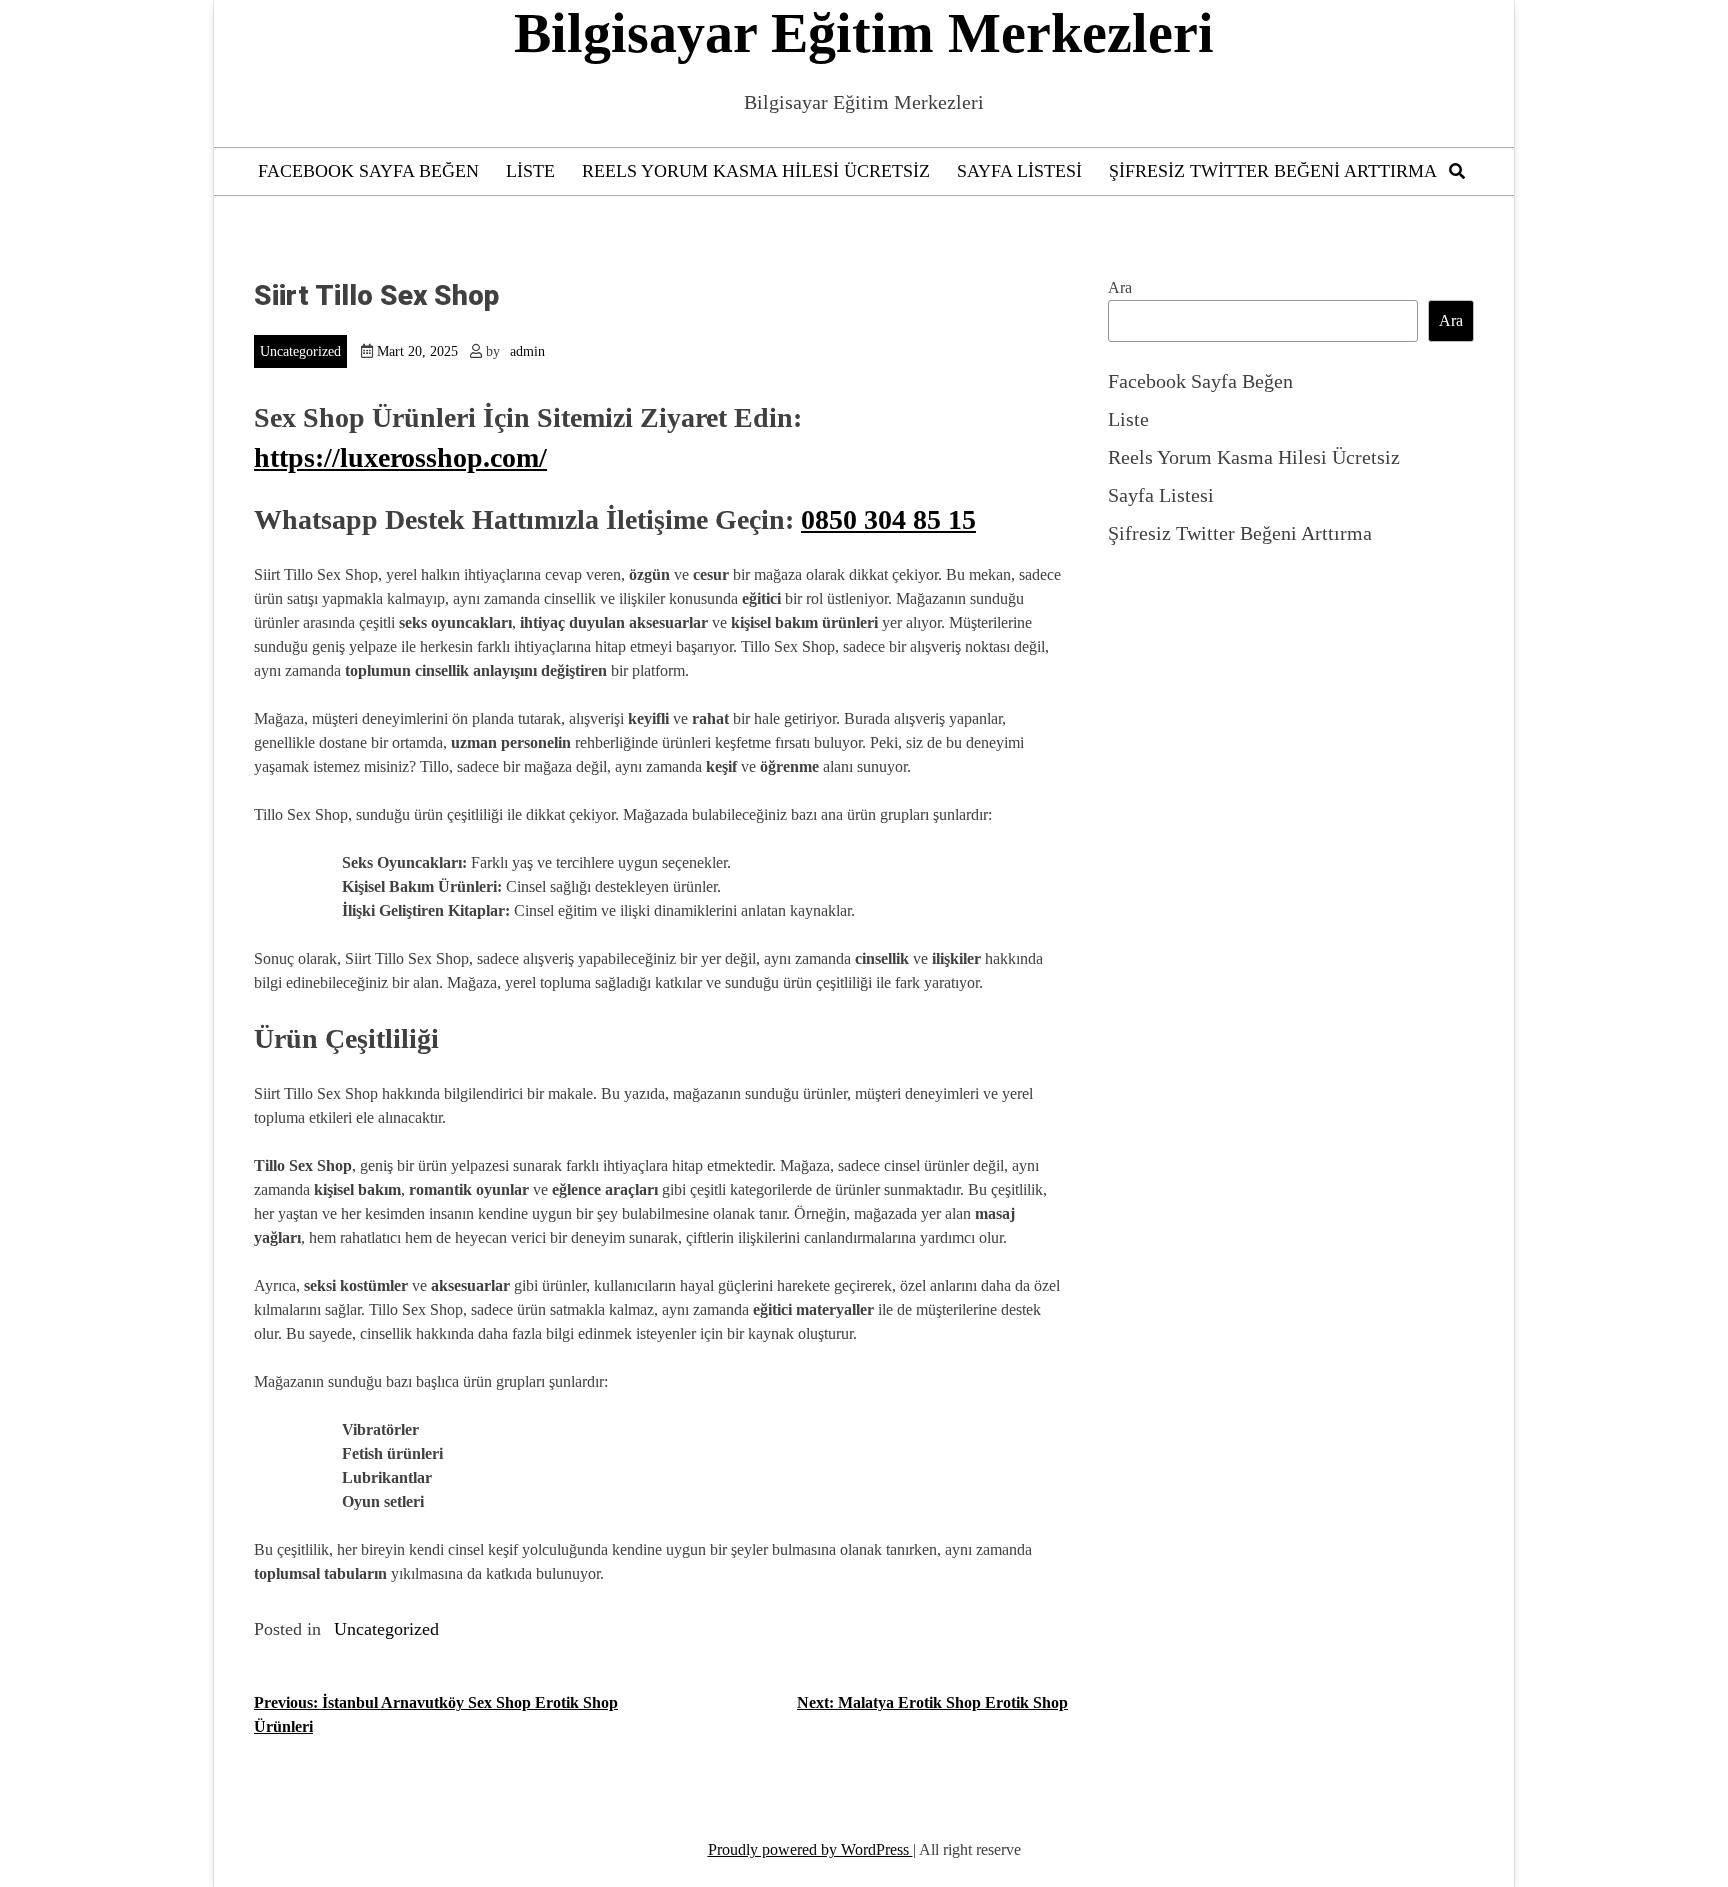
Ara (1120, 287)
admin (527, 351)
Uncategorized (300, 351)
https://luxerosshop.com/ (400, 457)
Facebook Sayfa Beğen (368, 171)
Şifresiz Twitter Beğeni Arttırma (1273, 171)
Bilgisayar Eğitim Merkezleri (864, 33)
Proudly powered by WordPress (810, 1849)
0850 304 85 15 (888, 519)
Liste (530, 171)
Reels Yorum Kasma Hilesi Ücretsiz (756, 171)
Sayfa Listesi (1019, 171)
